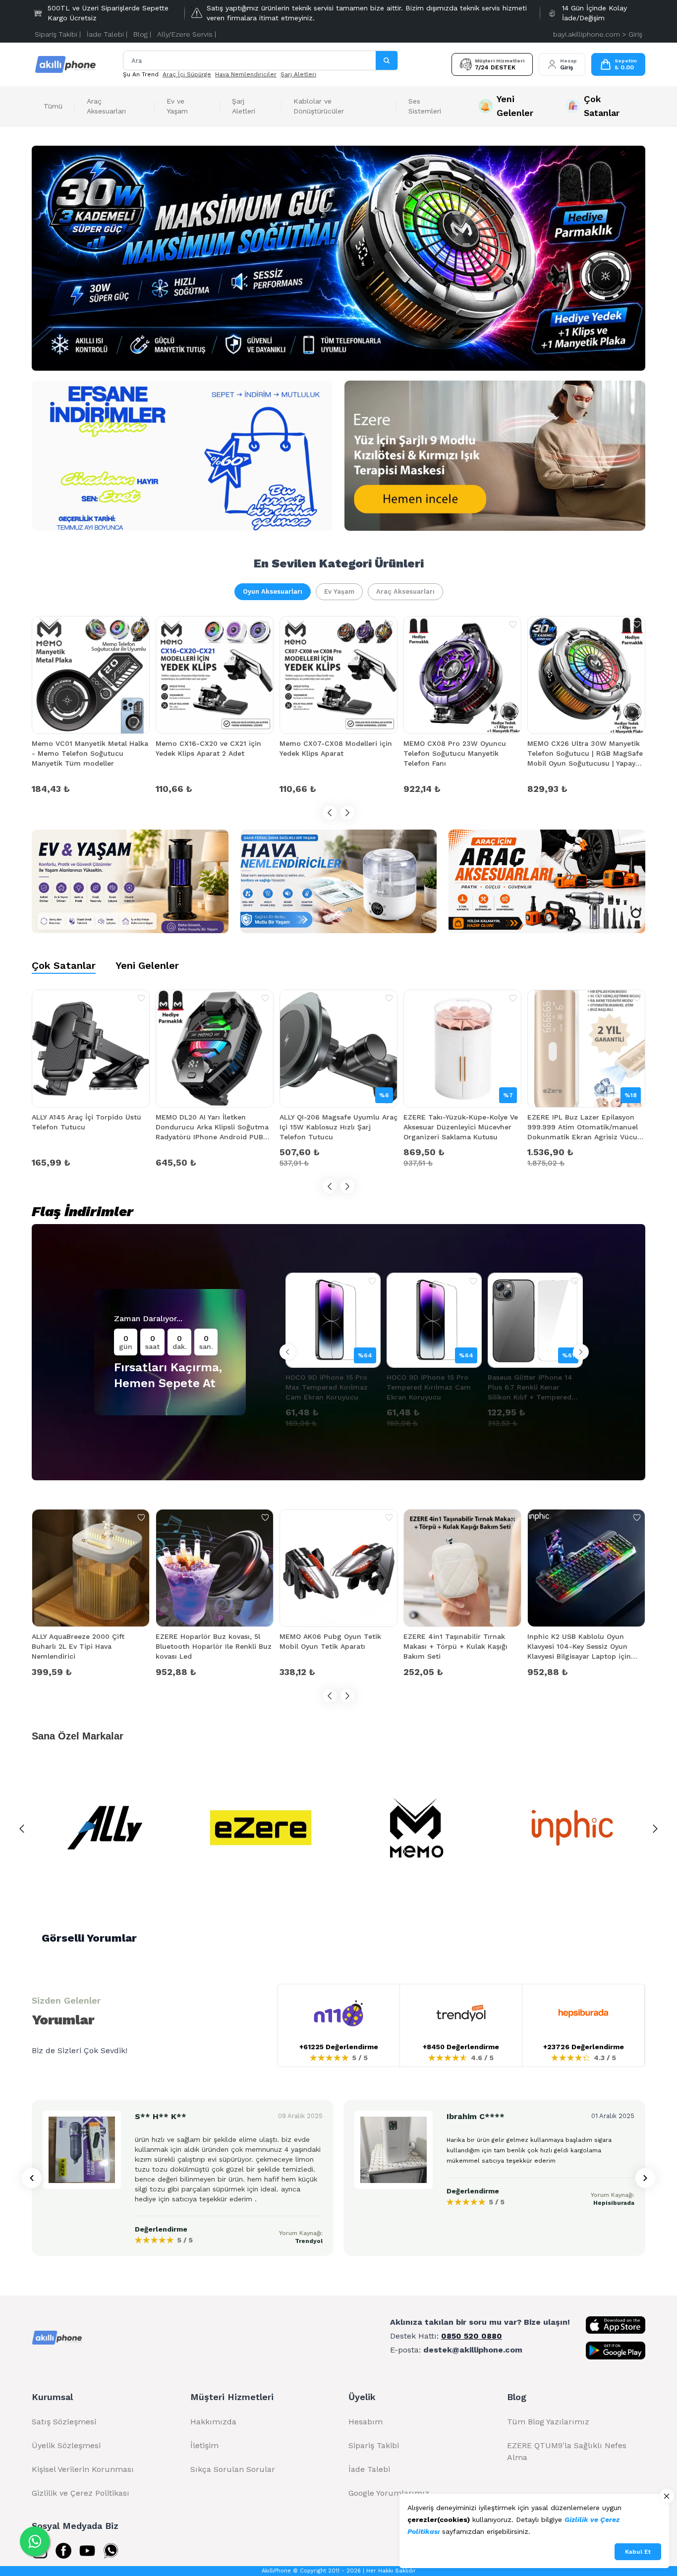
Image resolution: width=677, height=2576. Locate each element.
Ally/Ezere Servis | (187, 34)
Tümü (53, 106)
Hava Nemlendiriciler (246, 74)
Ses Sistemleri (425, 106)
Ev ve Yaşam (177, 106)
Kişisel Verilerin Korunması (83, 2469)
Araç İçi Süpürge (187, 74)
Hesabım (366, 2422)
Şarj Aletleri (298, 74)
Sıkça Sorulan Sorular (233, 2469)
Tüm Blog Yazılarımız (548, 2422)
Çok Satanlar (64, 965)
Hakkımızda (213, 2422)
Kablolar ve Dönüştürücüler (319, 106)
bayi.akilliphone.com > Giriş (598, 34)
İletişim (204, 2445)
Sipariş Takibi (374, 2445)
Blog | (142, 34)
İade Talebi (369, 2469)
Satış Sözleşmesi (64, 2422)
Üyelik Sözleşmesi (66, 2445)
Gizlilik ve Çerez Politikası (81, 2493)
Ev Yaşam (339, 591)
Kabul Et (638, 2552)
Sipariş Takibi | (58, 34)
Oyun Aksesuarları (273, 591)
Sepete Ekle (91, 788)
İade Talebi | (107, 34)
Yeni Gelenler (147, 965)
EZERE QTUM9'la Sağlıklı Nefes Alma (567, 2451)
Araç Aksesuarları (106, 106)
